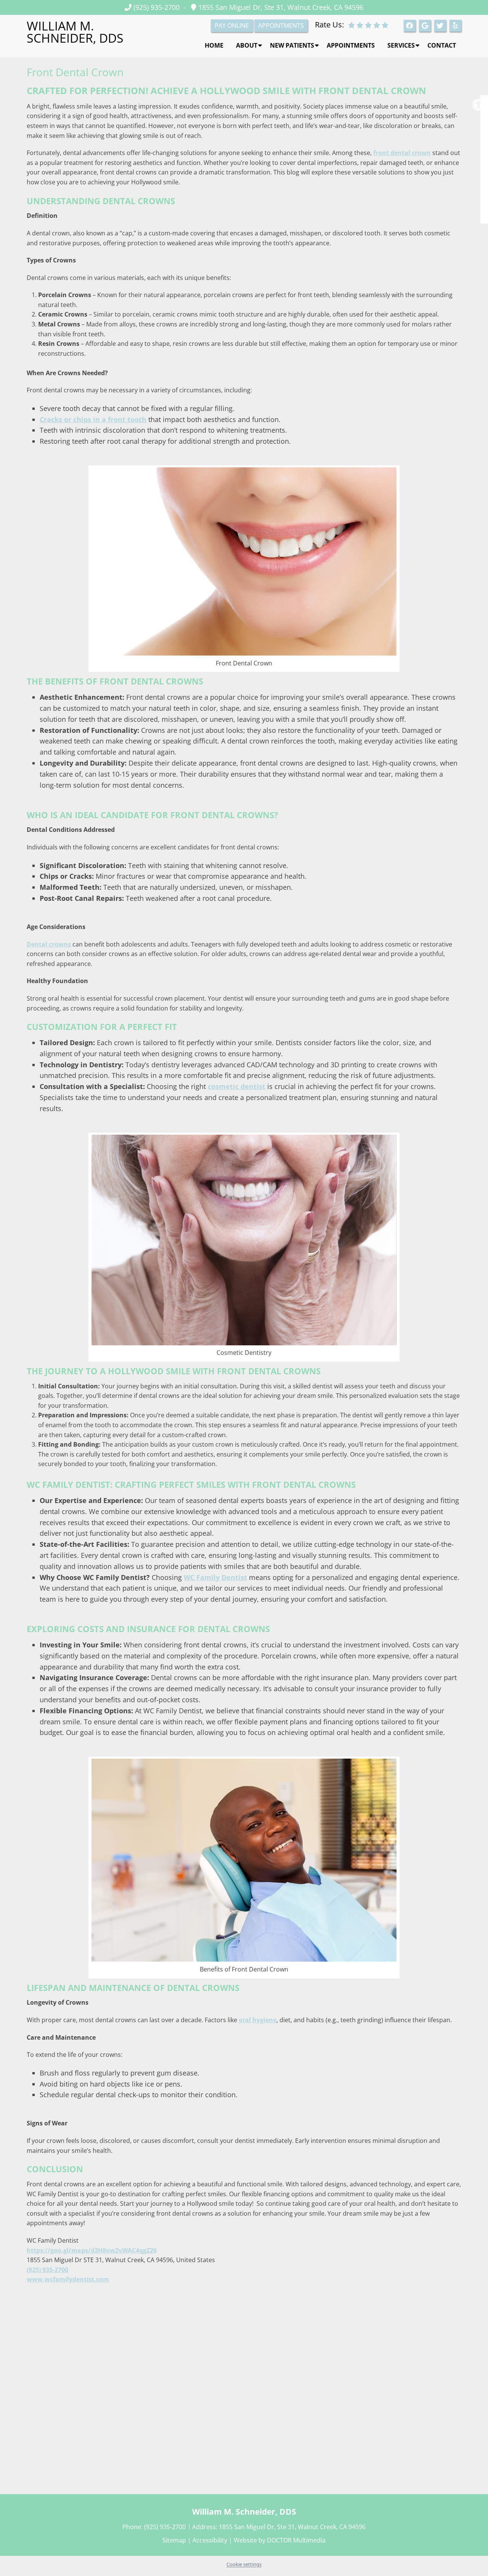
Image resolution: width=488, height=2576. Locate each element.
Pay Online (232, 26)
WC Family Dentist (215, 1577)
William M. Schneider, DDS (75, 32)
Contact (442, 45)
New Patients (292, 45)
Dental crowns (49, 944)
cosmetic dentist (237, 1086)
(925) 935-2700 (157, 7)
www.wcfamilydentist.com (68, 2279)
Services (401, 45)
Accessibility (210, 2540)
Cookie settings (244, 2564)
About (247, 45)
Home (214, 45)
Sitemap (174, 2540)
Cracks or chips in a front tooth (93, 419)
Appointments (351, 45)
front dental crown (402, 153)
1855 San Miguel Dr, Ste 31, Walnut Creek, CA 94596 (280, 7)
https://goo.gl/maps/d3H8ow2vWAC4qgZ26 (92, 2250)
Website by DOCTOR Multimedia (280, 2540)
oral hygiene (258, 2020)
